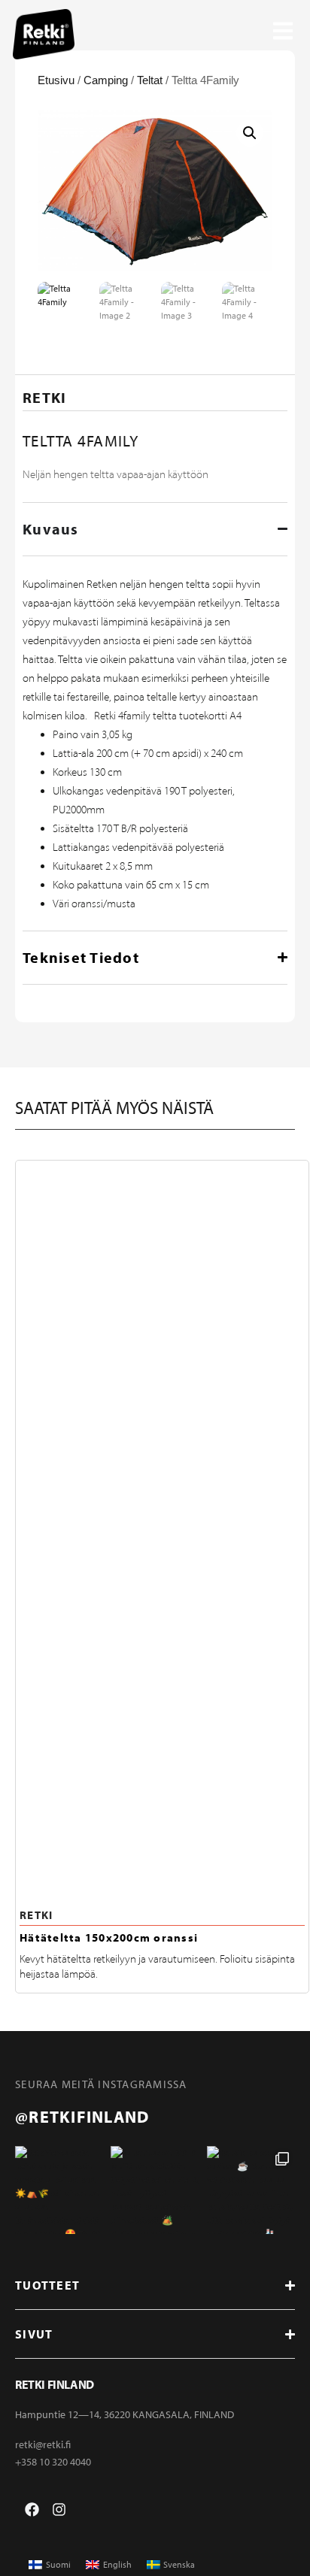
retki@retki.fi (43, 2444)
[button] (250, 133)
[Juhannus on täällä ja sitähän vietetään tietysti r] (155, 2190)
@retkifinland (82, 2117)
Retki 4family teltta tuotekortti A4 (168, 716)
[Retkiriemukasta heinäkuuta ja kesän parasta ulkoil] (59, 2190)
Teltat (150, 80)
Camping (106, 80)
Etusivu (56, 80)
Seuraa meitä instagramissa (101, 2084)
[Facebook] (32, 2509)
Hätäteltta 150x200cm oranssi (109, 1937)
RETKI (36, 1915)
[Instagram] (59, 2509)
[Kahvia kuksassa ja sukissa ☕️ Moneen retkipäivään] (251, 2190)
